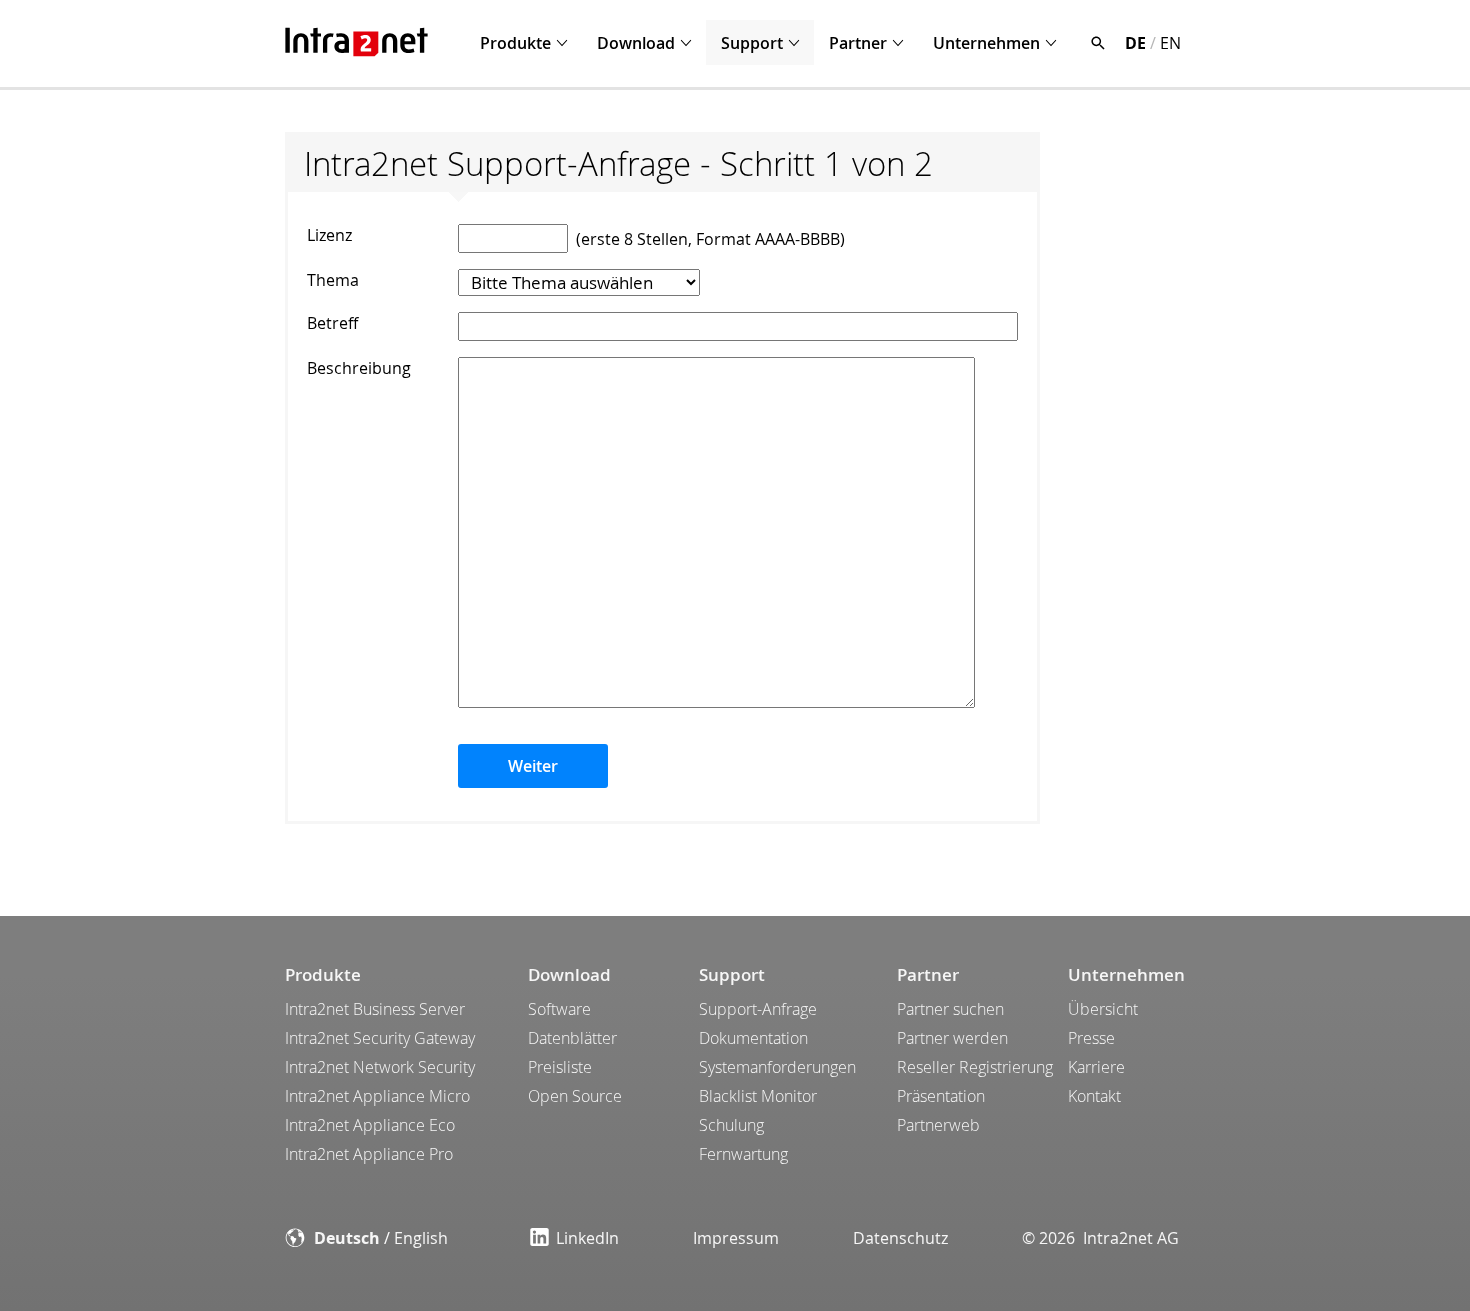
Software (559, 1009)
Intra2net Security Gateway (380, 1038)
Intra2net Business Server (375, 1009)
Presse (1091, 1038)
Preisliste (560, 1067)
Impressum (736, 1238)
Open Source (575, 1096)
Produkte (515, 43)
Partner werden (952, 1038)
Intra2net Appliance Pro (369, 1154)
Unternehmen (986, 43)
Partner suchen (950, 1009)
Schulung (731, 1125)
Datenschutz (900, 1238)
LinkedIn (587, 1238)
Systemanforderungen (777, 1067)
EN (1170, 43)
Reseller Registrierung (975, 1067)
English (421, 1238)
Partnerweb (938, 1125)
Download (636, 43)
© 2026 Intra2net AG (1100, 1238)
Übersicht (1103, 1009)
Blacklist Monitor (758, 1096)
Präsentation (941, 1096)
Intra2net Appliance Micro (377, 1096)
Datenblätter (572, 1038)
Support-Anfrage (758, 1009)
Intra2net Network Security (380, 1067)
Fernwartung (743, 1154)
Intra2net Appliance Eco (370, 1125)
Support (752, 43)
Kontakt (1094, 1096)
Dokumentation (753, 1038)
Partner (858, 43)
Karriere (1096, 1067)
